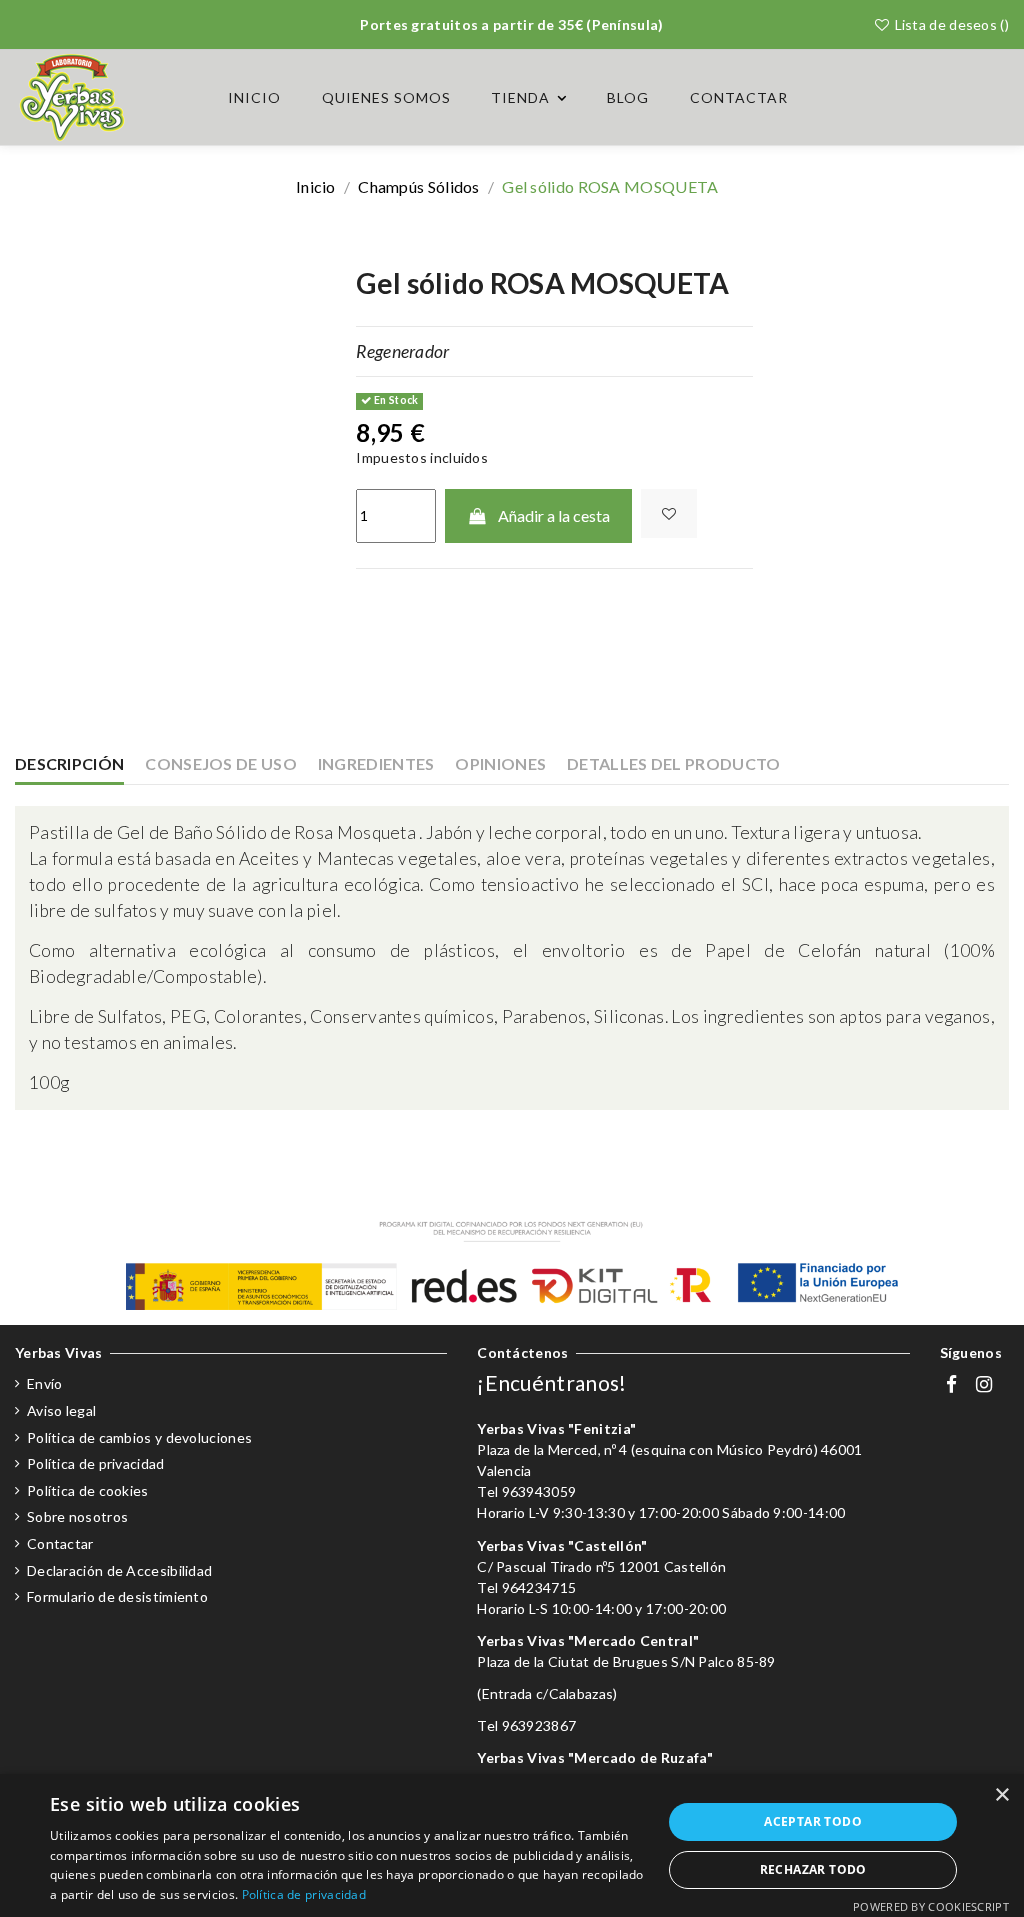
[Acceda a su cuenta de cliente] (947, 97)
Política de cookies (88, 1490)
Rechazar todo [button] (813, 1869)
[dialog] (512, 1845)
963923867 (539, 1725)
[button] (529, 98)
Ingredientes (376, 763)
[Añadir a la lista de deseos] (669, 513)
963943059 (539, 1491)
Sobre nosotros (77, 1516)
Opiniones (500, 763)
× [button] (1001, 1795)
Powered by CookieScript (931, 1906)
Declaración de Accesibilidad (119, 1570)
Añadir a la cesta (554, 515)
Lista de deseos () (950, 24)
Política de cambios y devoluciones (139, 1437)
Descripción (69, 763)
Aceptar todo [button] (813, 1821)
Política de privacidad (96, 1463)
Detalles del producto (673, 763)
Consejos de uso (221, 763)
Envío (45, 1383)
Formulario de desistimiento (117, 1596)
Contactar (60, 1543)
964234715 (539, 1587)
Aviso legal (61, 1410)
